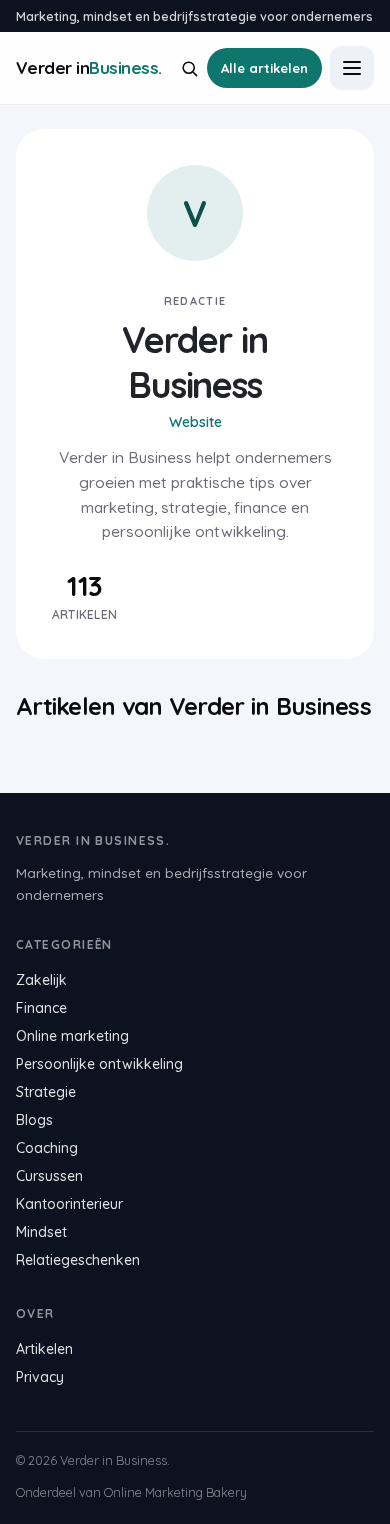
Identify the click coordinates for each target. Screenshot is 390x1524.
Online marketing (72, 1036)
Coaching (47, 1148)
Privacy (40, 1377)
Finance (41, 1008)
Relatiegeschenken (78, 1260)
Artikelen (44, 1349)
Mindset (41, 1232)
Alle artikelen (264, 68)
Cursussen (49, 1176)
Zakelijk (41, 980)
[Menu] (352, 68)
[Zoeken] (189, 68)
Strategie (46, 1092)
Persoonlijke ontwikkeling (99, 1064)
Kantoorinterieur (69, 1204)
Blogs (34, 1120)
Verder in (89, 68)
